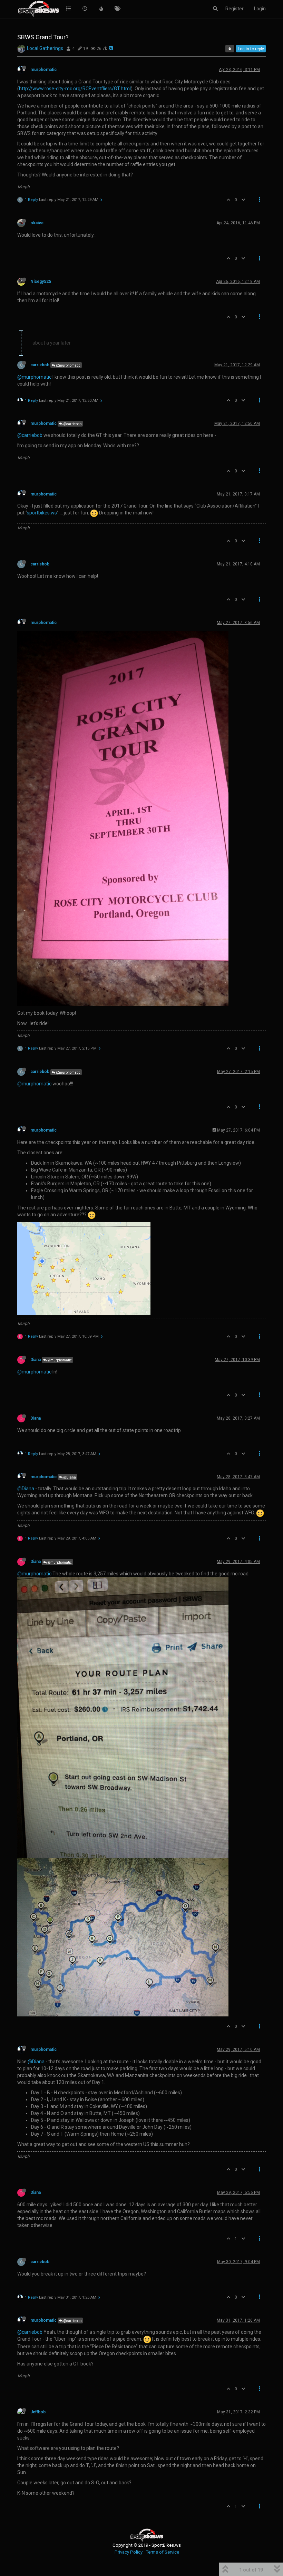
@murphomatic (68, 365)
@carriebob (72, 424)
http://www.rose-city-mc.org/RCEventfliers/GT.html (75, 89)
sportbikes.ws (42, 513)
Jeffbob (38, 2412)
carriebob (40, 365)
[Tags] (118, 9)
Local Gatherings (45, 48)
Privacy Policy (129, 2552)
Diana (36, 1360)
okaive (37, 223)
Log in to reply (251, 49)
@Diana (69, 1477)
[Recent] (85, 9)
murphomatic (43, 70)
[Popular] (101, 9)
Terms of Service (162, 2552)
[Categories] (68, 9)
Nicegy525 (41, 282)
